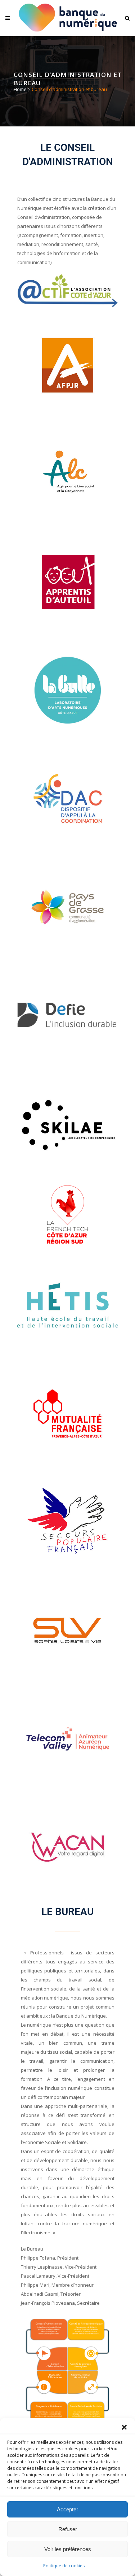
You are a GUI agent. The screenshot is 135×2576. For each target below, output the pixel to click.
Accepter (67, 2509)
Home (20, 89)
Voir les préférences (68, 2549)
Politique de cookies (64, 2566)
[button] (124, 2427)
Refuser (68, 2529)
